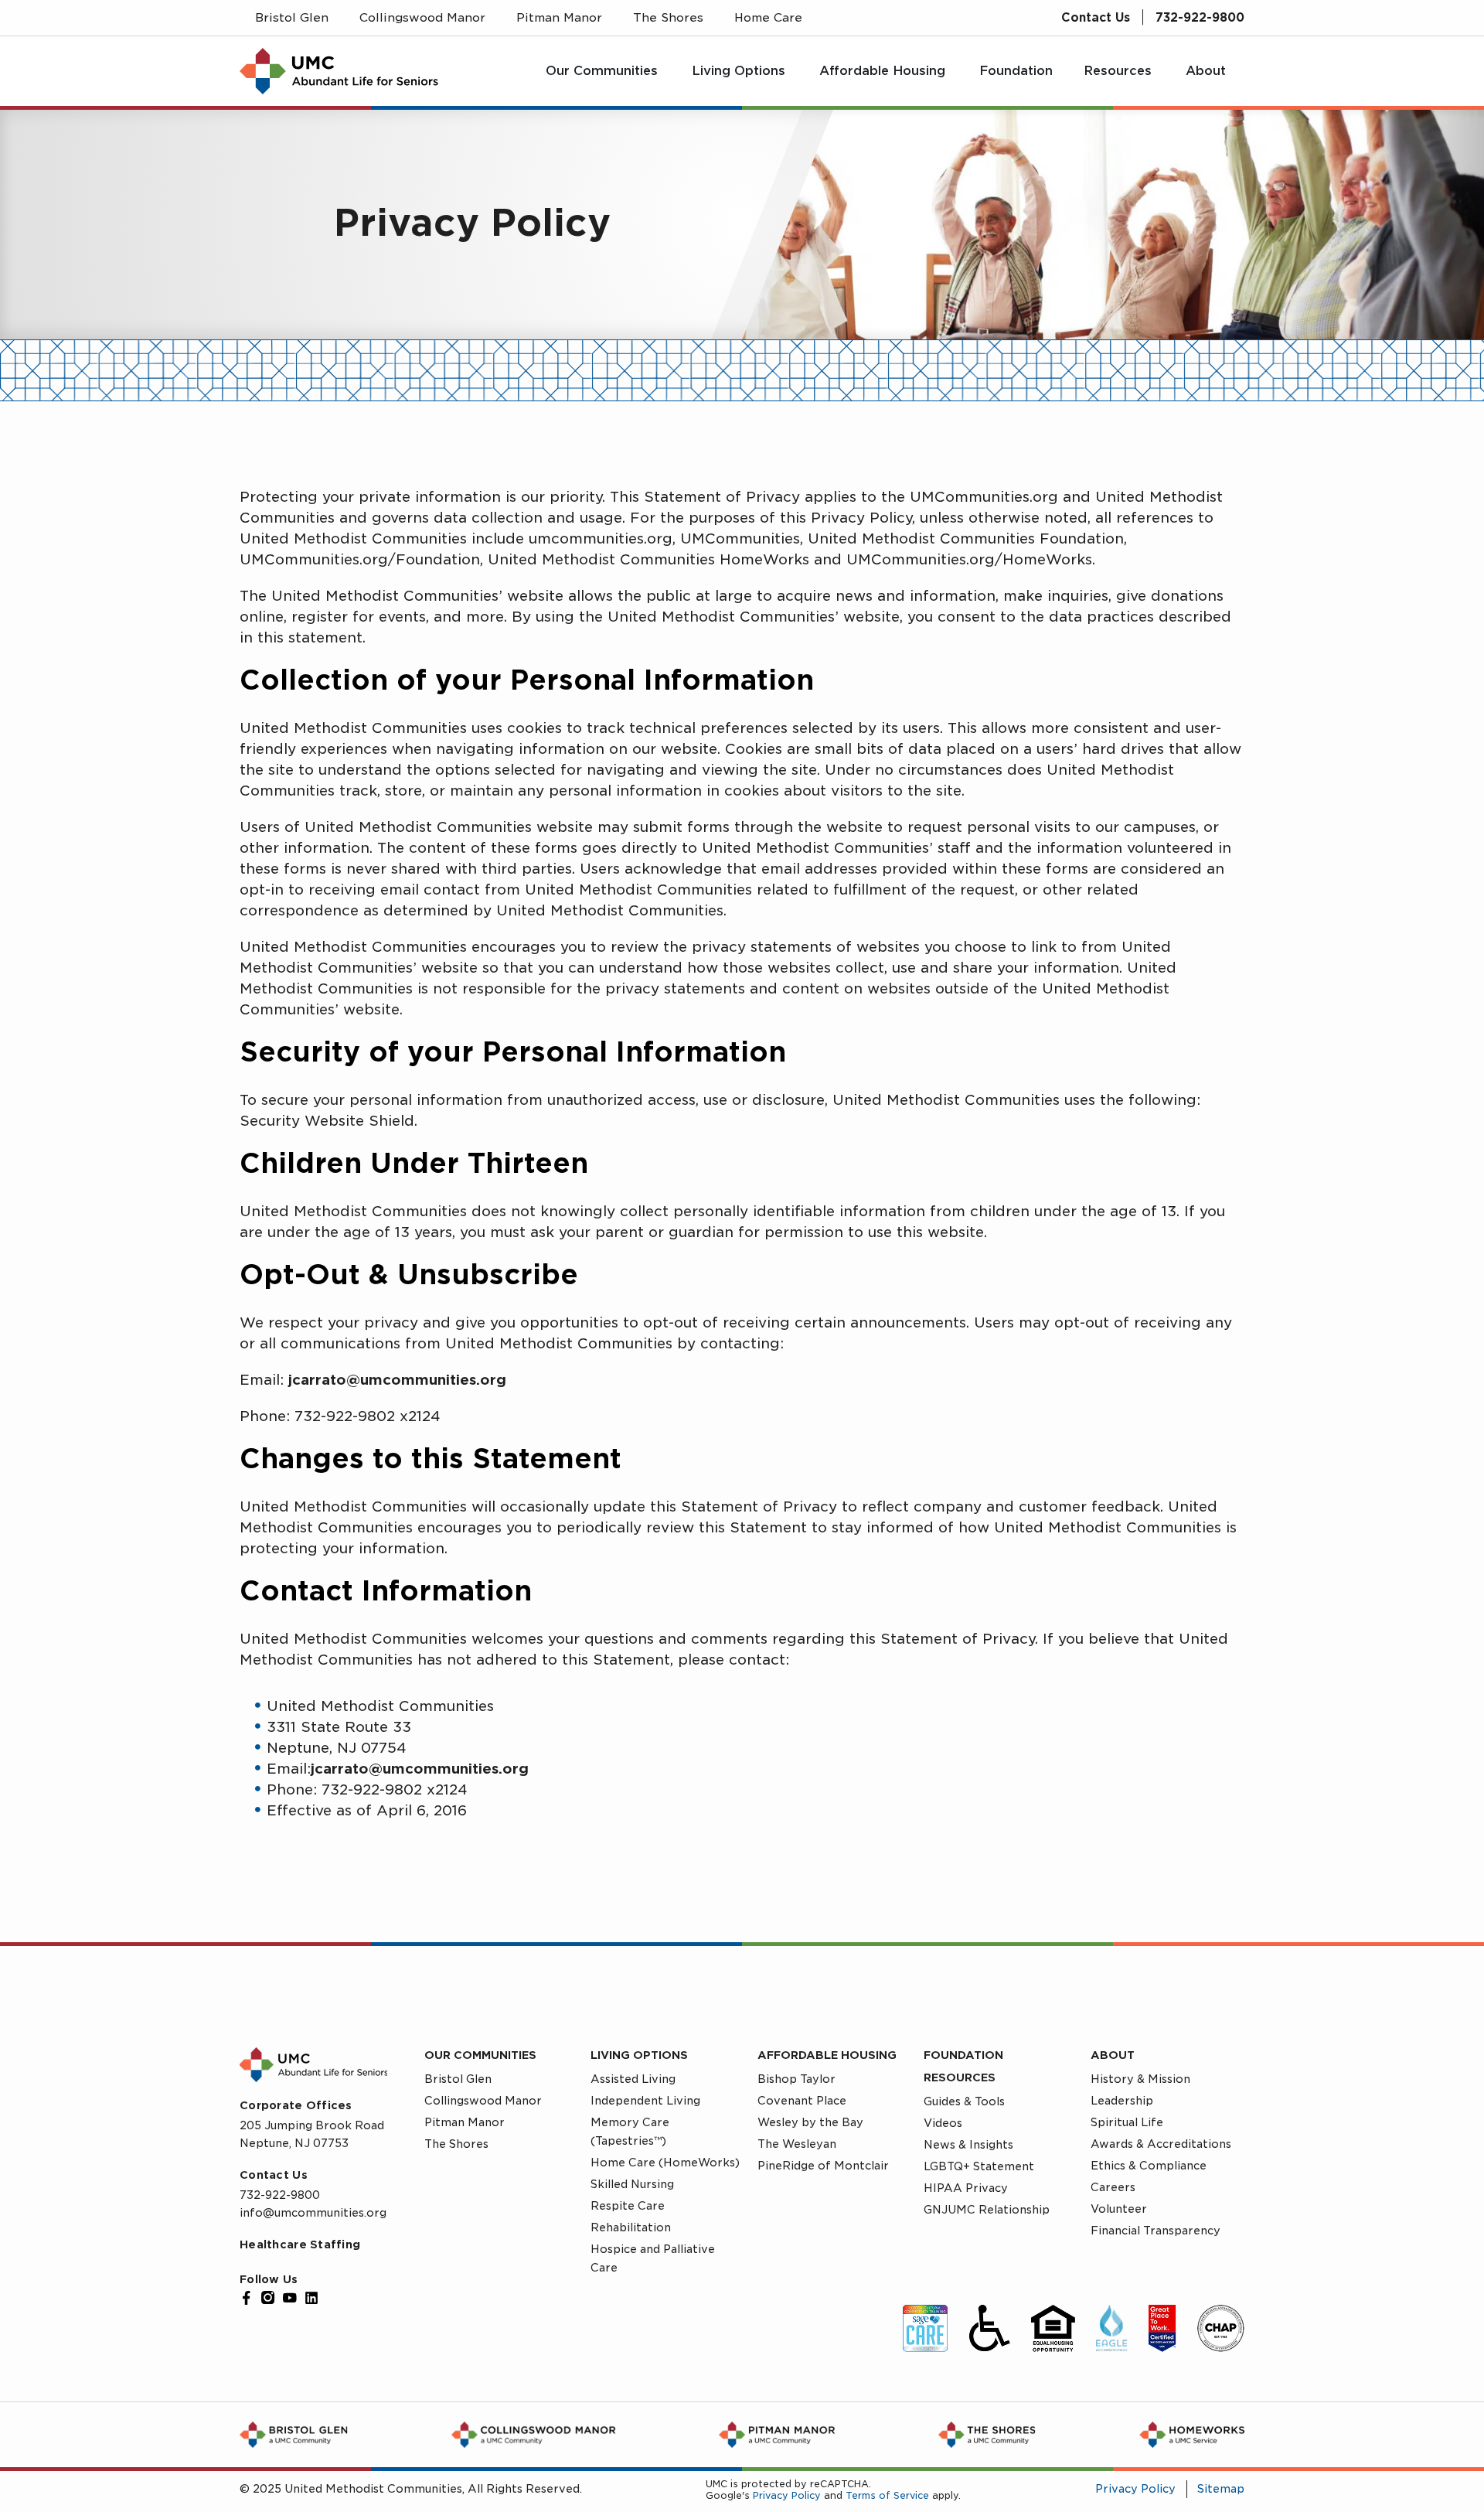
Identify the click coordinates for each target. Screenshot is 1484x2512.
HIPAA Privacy (966, 2188)
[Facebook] (247, 2298)
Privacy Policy (787, 2495)
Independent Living (645, 2101)
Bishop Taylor (796, 2079)
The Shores (456, 2144)
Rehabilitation (631, 2227)
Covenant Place (802, 2101)
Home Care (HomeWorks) (665, 2163)
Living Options (639, 2055)
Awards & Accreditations (1161, 2144)
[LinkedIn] (311, 2298)
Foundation (963, 2055)
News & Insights (968, 2145)
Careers (1113, 2187)
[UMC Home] (339, 71)
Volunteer (1119, 2209)
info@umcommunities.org (313, 2213)
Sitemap (1221, 2489)
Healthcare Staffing (300, 2244)
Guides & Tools (964, 2101)
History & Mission (1140, 2079)
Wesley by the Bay (810, 2122)
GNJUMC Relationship (987, 2210)
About (1113, 2055)
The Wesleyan (797, 2144)
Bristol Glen (458, 2079)
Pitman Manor (465, 2122)
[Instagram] (268, 2298)
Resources (960, 2077)
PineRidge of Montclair (823, 2166)
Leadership (1122, 2101)
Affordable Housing (827, 2055)
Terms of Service (887, 2495)
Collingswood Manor (483, 2101)
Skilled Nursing (632, 2184)
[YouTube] (290, 2298)
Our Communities (480, 2055)
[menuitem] (603, 71)
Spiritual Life (1127, 2122)
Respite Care (628, 2206)
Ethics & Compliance (1149, 2166)
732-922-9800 (1200, 18)
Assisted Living (633, 2079)
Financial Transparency (1156, 2231)
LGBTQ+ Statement (979, 2166)
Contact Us (1096, 18)
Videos (943, 2123)
